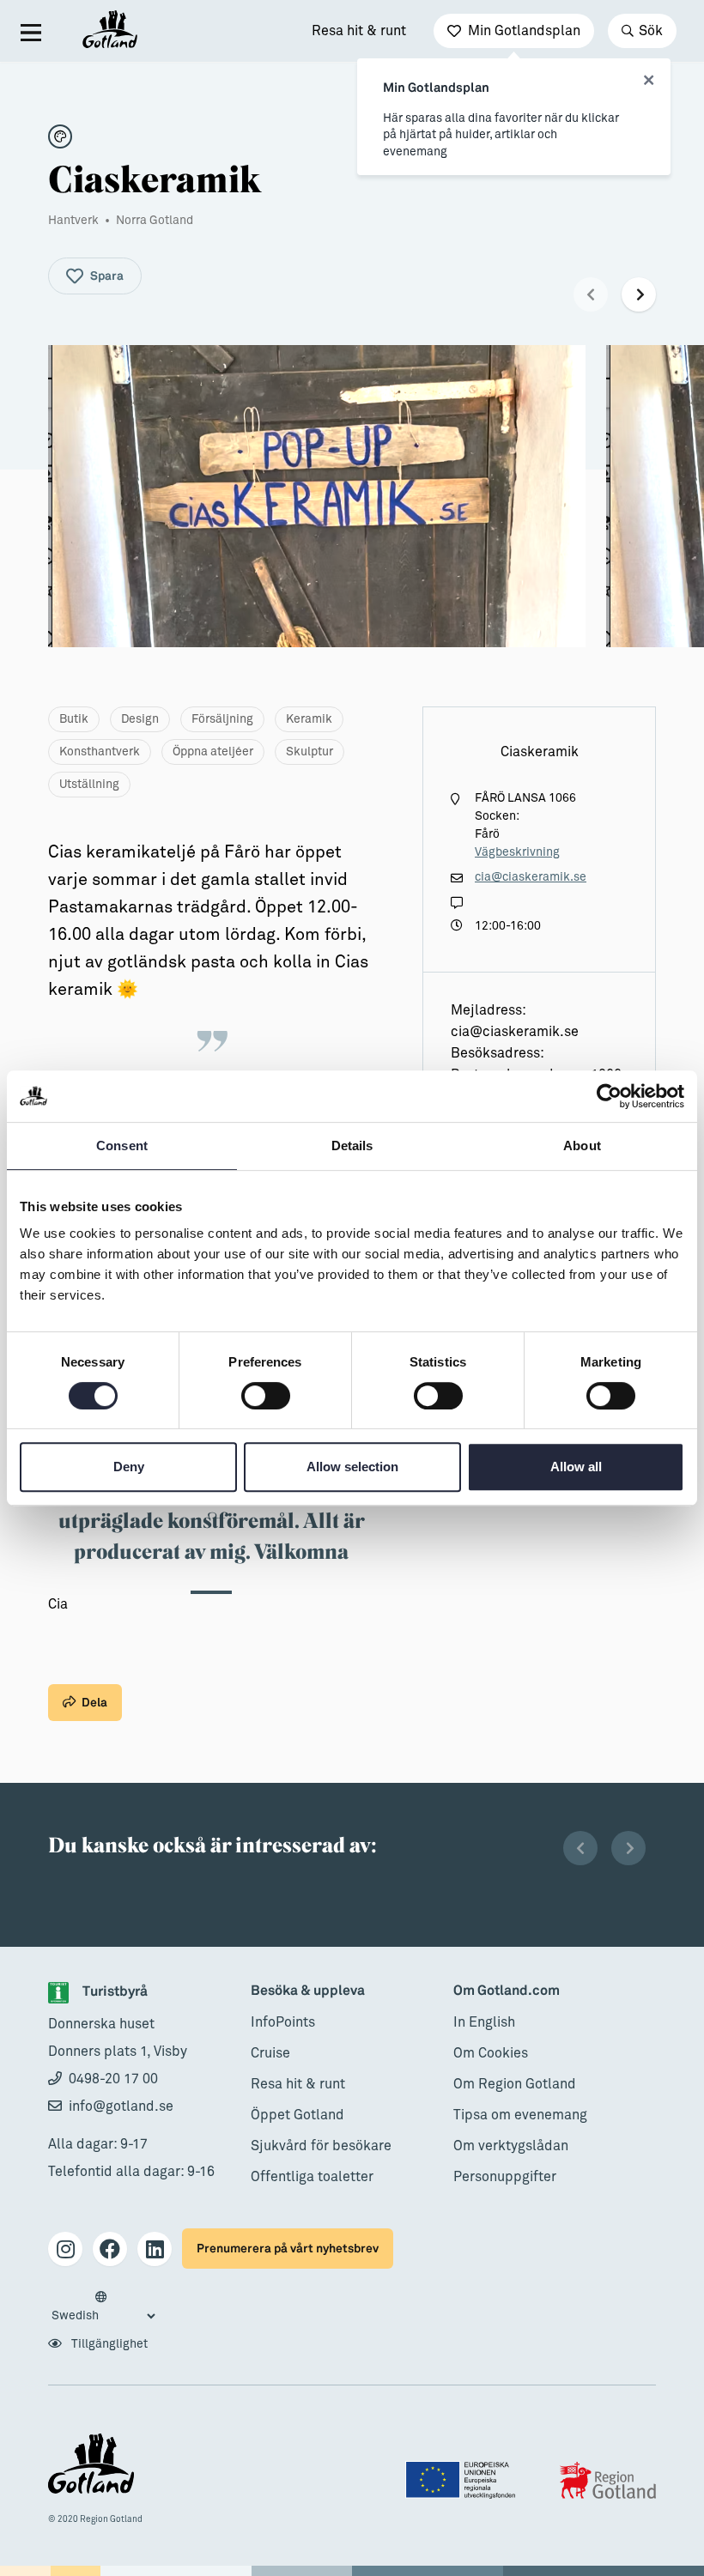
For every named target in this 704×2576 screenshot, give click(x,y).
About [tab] (582, 1146)
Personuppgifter (505, 2177)
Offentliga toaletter (312, 2177)
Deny (129, 1467)
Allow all (576, 1467)
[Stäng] (649, 81)
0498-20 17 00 (113, 2079)
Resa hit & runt (359, 31)
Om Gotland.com (507, 1991)
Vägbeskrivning (517, 852)
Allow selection (352, 1467)
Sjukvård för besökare (321, 2146)
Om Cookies (491, 2053)
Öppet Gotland (297, 2115)
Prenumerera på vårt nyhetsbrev (288, 2249)
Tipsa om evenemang (520, 2115)
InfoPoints (283, 2022)
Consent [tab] (122, 1146)
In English (484, 2022)
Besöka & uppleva (308, 1991)
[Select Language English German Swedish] (103, 2307)
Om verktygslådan (511, 2146)
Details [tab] (352, 1146)
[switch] (266, 1396)
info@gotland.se (121, 2106)
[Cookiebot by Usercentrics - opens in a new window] (609, 1096)
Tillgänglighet (108, 2344)
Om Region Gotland (515, 2084)
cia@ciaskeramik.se (531, 877)
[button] (591, 294)
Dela (94, 1703)
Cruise (270, 2053)
